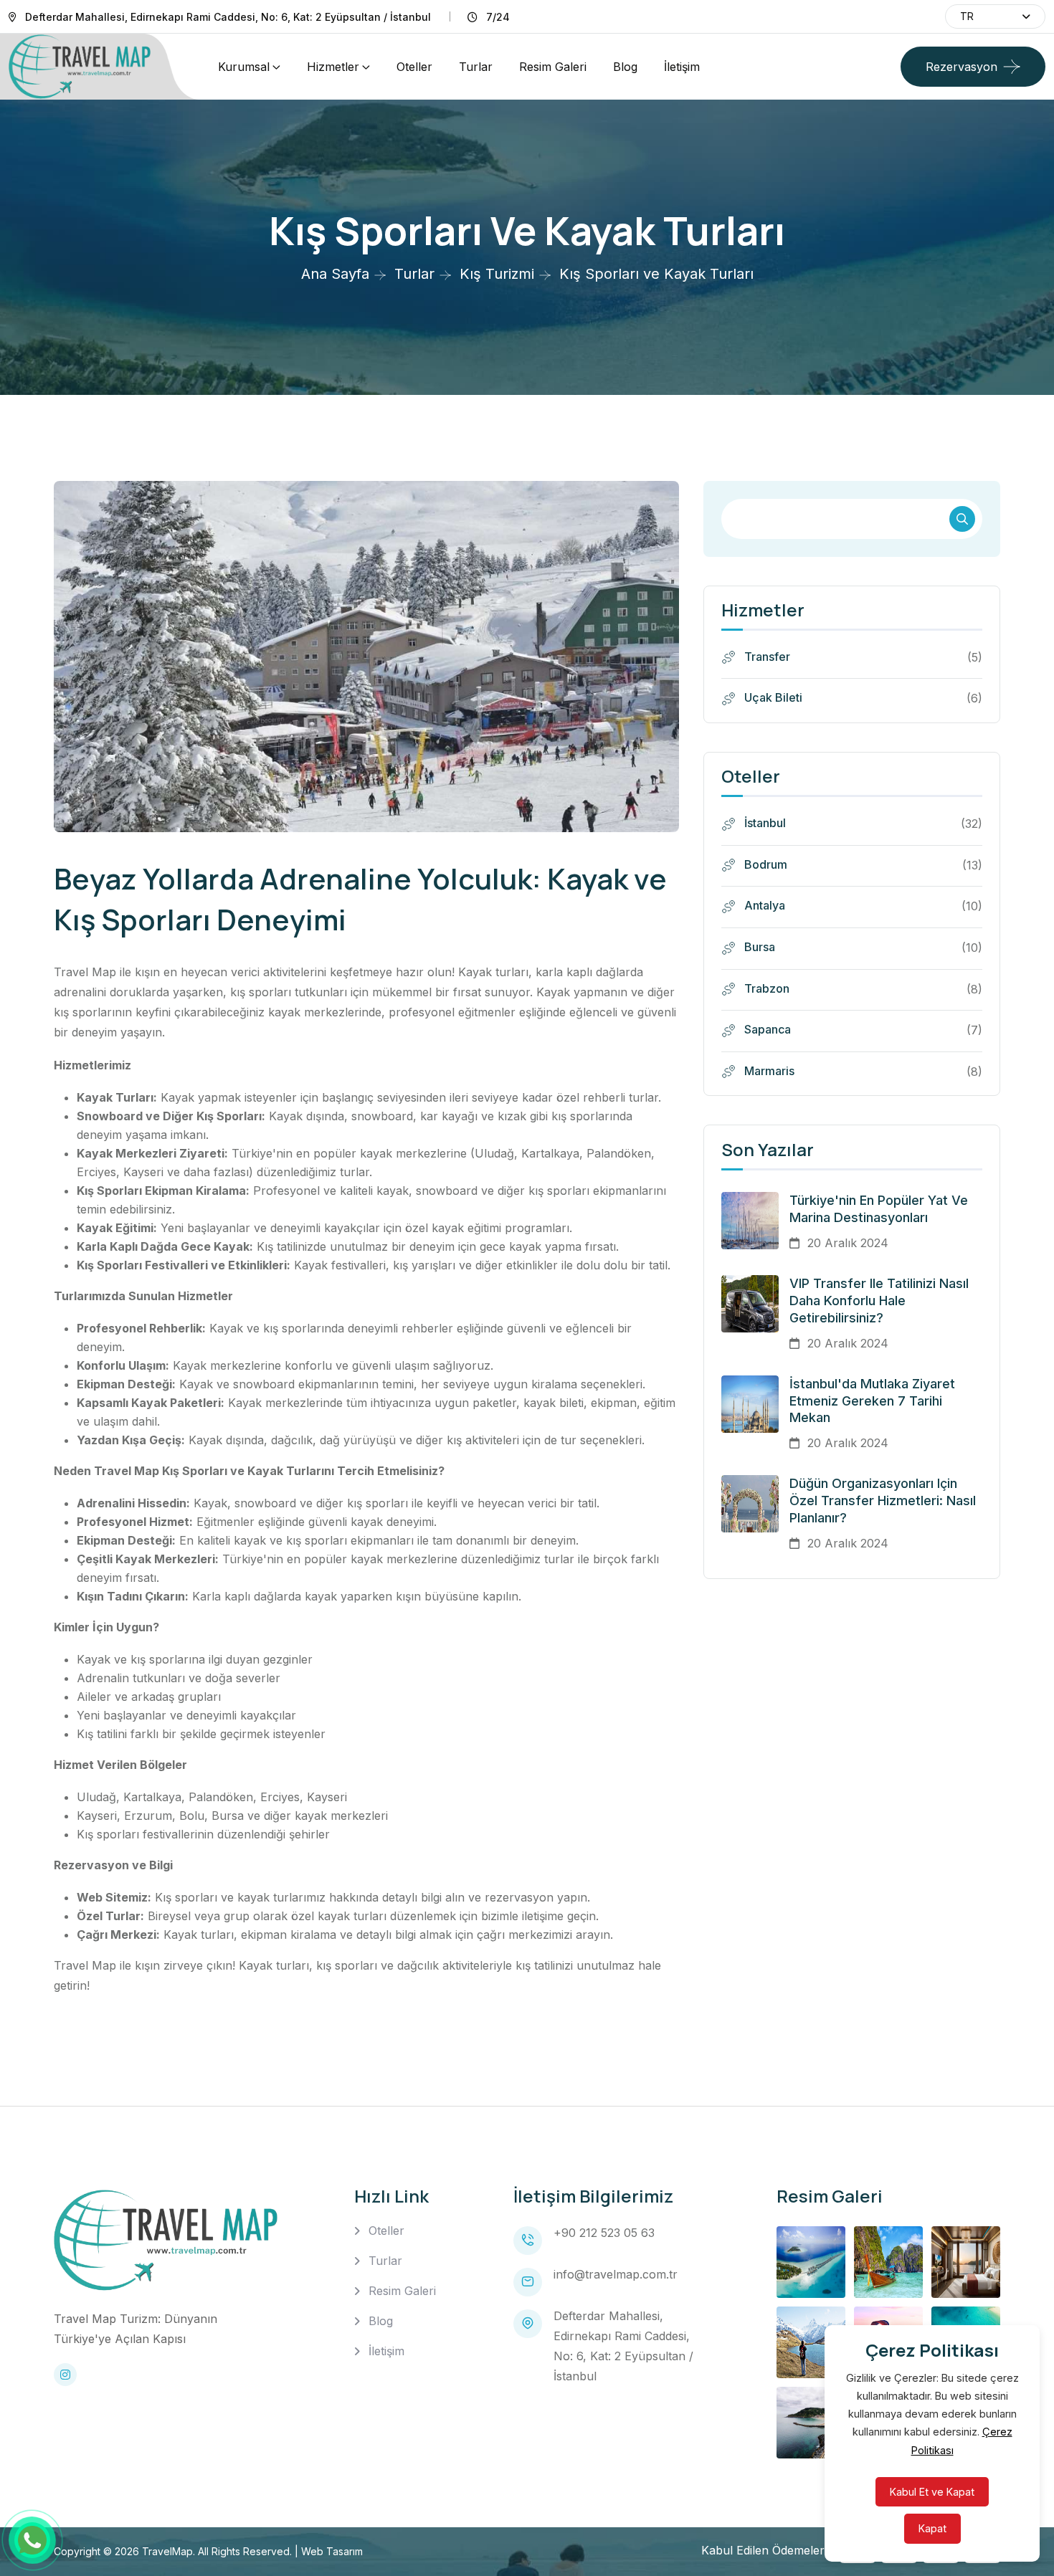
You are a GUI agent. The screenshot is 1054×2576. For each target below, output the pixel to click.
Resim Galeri (553, 67)
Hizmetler (333, 67)
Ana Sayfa (335, 274)
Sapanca (766, 1029)
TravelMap (167, 2551)
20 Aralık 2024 (846, 1243)
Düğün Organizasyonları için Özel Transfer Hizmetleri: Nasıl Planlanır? (883, 1501)
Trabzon (765, 988)
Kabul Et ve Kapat (932, 2492)
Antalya (763, 905)
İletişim (682, 67)
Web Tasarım (332, 2551)
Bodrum (764, 864)
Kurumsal (244, 67)
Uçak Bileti (772, 697)
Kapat (932, 2528)
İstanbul (764, 823)
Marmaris (768, 1071)
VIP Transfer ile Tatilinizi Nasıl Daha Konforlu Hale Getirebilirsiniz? (879, 1301)
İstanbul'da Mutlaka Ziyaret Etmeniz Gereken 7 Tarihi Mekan (872, 1401)
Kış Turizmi (497, 274)
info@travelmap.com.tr (616, 2274)
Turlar (476, 67)
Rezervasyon (962, 67)
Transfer (766, 657)
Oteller (414, 67)
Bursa (758, 947)
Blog (625, 67)
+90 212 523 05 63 (604, 2233)
